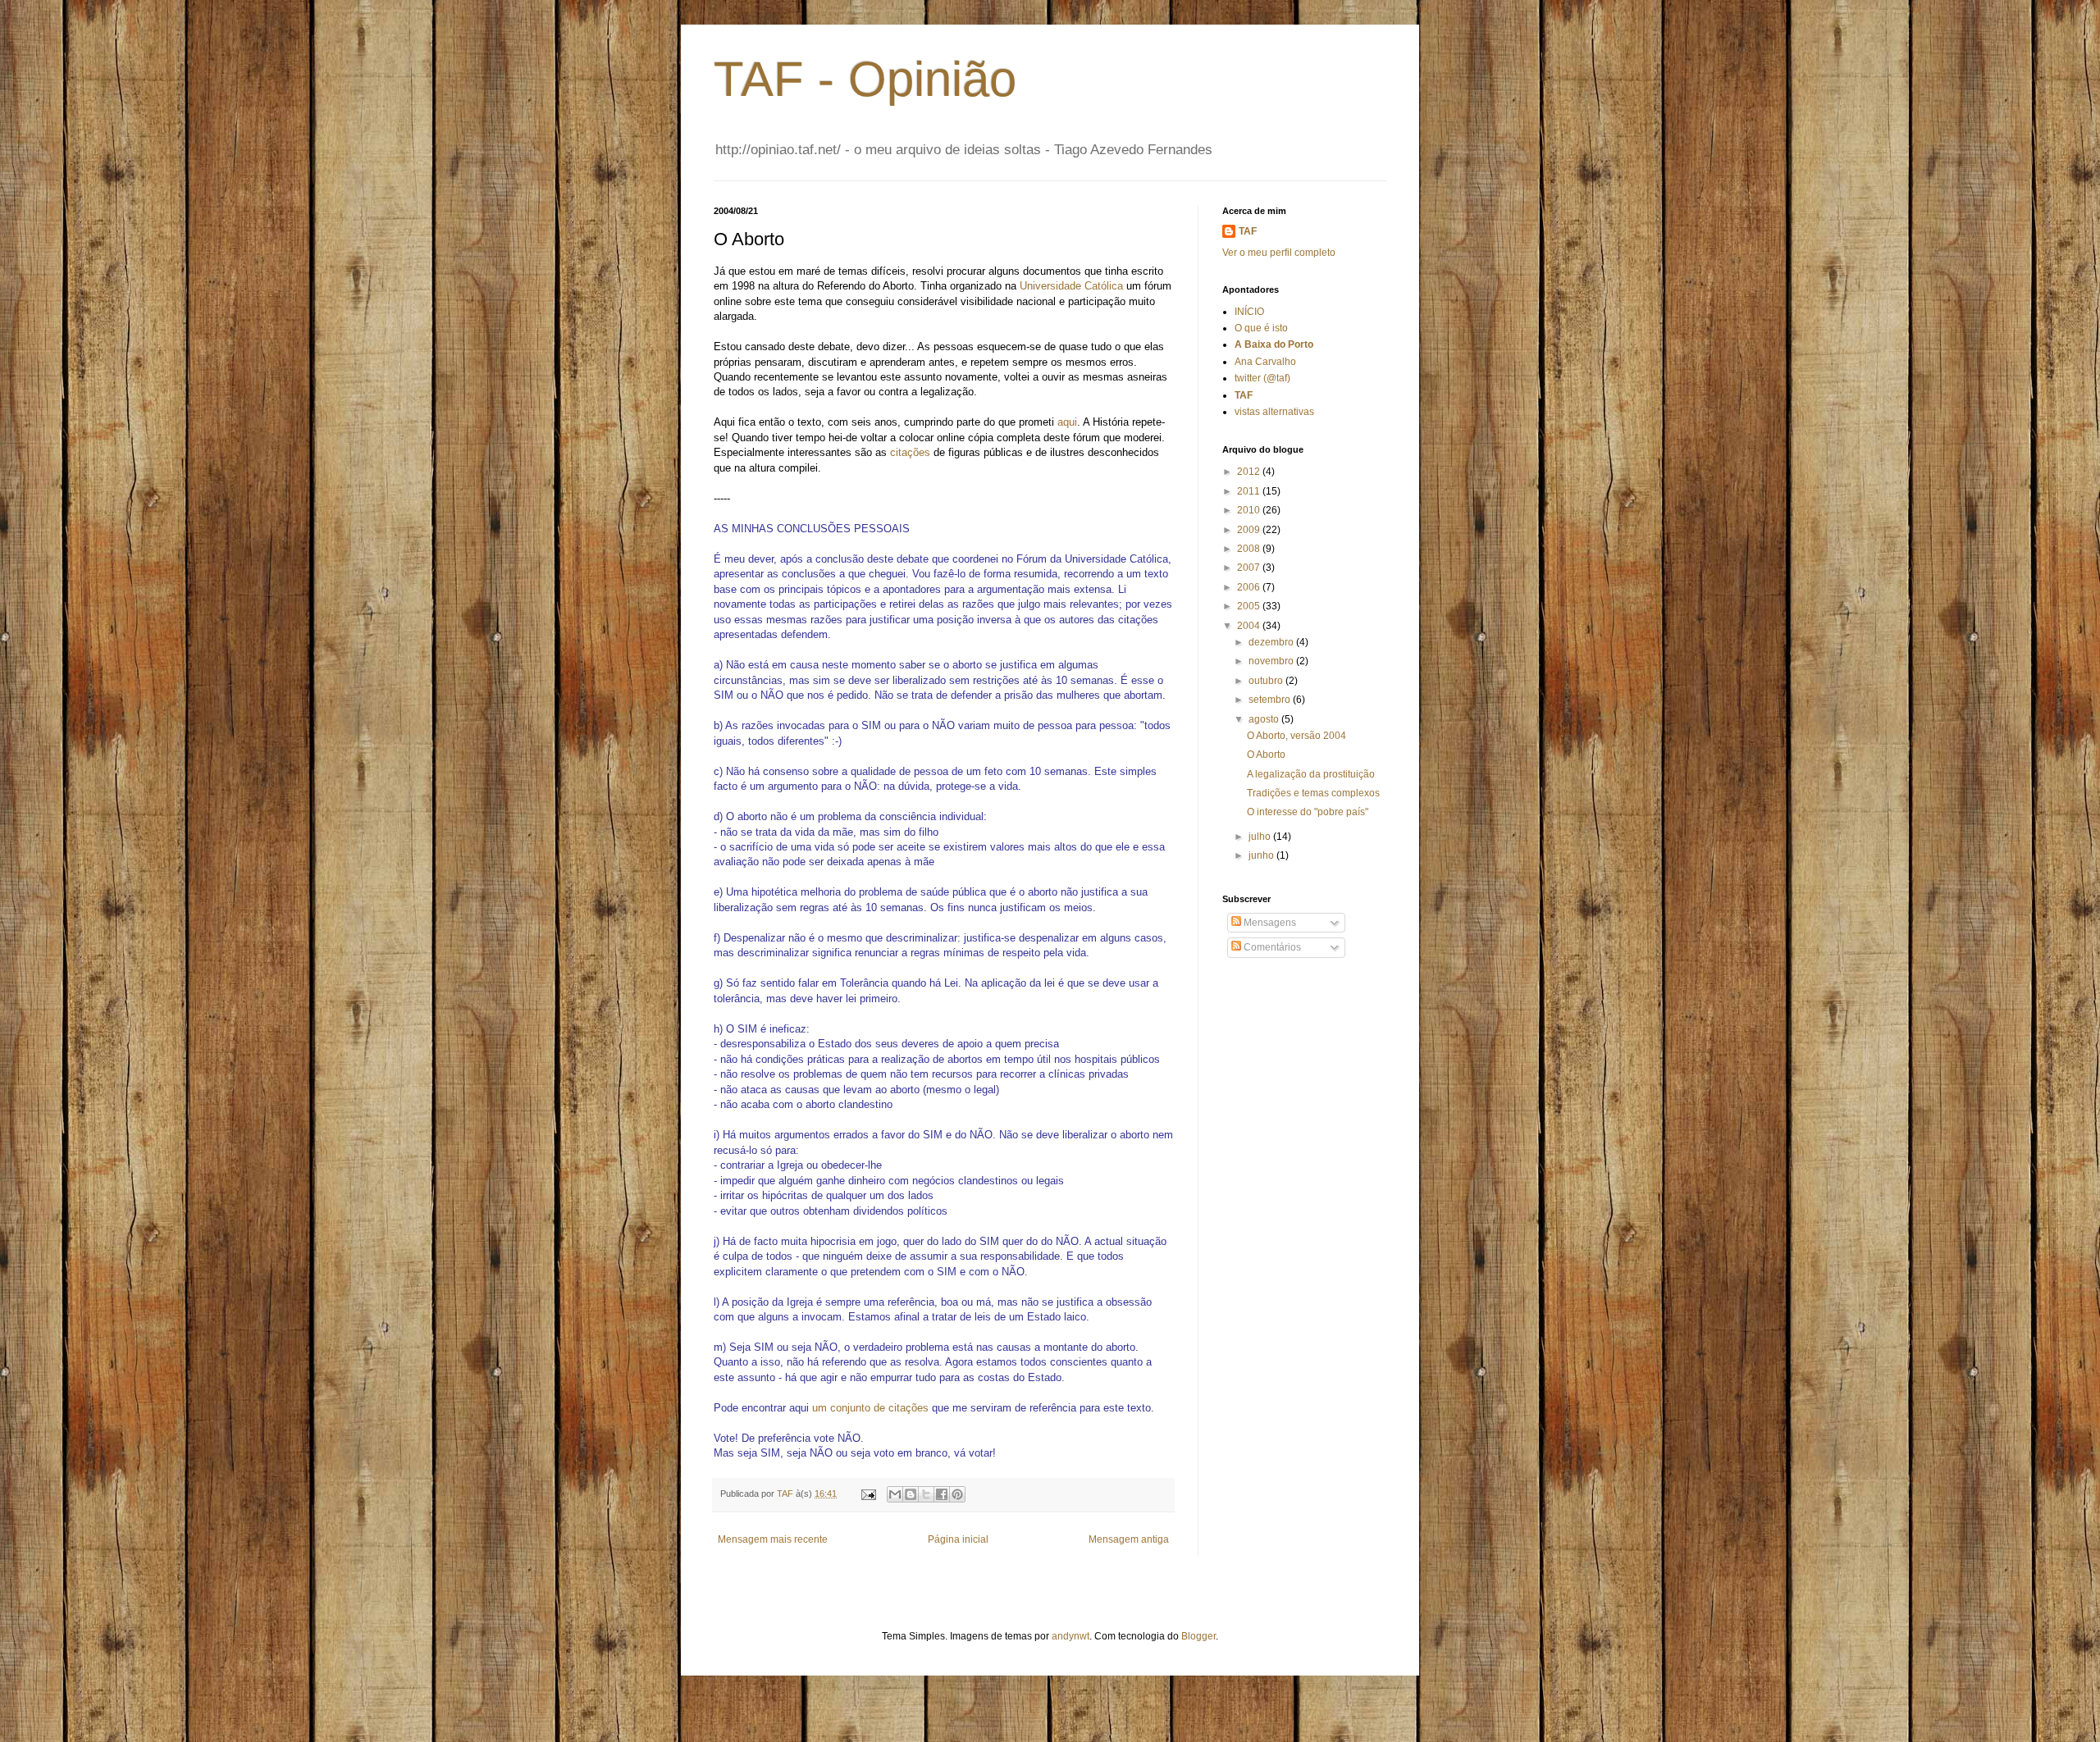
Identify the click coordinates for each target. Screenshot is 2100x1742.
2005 (1250, 606)
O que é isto (1261, 328)
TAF (1248, 231)
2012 (1250, 472)
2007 (1250, 568)
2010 (1250, 510)
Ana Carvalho (1265, 362)
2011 (1250, 491)
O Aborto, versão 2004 (1297, 736)
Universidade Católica (1071, 286)
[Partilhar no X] (926, 1494)
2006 (1250, 587)
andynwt (1071, 1636)
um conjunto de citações (870, 1408)
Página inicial (958, 1539)
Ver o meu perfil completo (1279, 253)
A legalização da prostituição (1311, 774)
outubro (1267, 681)
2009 (1250, 530)
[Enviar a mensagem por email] (895, 1494)
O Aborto (1266, 755)
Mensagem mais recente (773, 1539)
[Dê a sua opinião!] (911, 1494)
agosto (1265, 719)
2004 (1250, 626)
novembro (1272, 661)
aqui (1067, 422)
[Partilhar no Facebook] (942, 1494)
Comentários (1271, 947)
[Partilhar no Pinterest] (957, 1494)
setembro (1271, 700)
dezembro (1272, 642)
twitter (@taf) (1262, 378)
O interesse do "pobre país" (1308, 812)
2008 (1250, 549)
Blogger (1198, 1636)
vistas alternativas (1274, 412)
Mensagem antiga (1129, 1539)
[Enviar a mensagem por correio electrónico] (868, 1493)
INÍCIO (1249, 312)
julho (1261, 837)
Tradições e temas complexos (1313, 793)
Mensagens (1269, 923)
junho (1262, 855)
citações (910, 452)
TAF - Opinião (865, 79)
